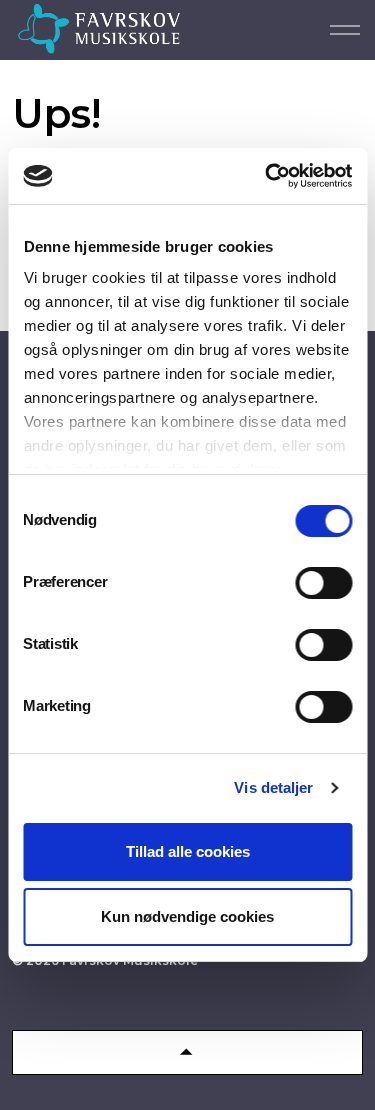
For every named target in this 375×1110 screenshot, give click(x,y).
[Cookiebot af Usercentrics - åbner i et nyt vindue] (267, 176)
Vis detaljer (273, 787)
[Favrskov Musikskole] (99, 28)
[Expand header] (345, 30)
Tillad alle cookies (188, 851)
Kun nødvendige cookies (187, 916)
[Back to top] (187, 1052)
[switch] (323, 583)
